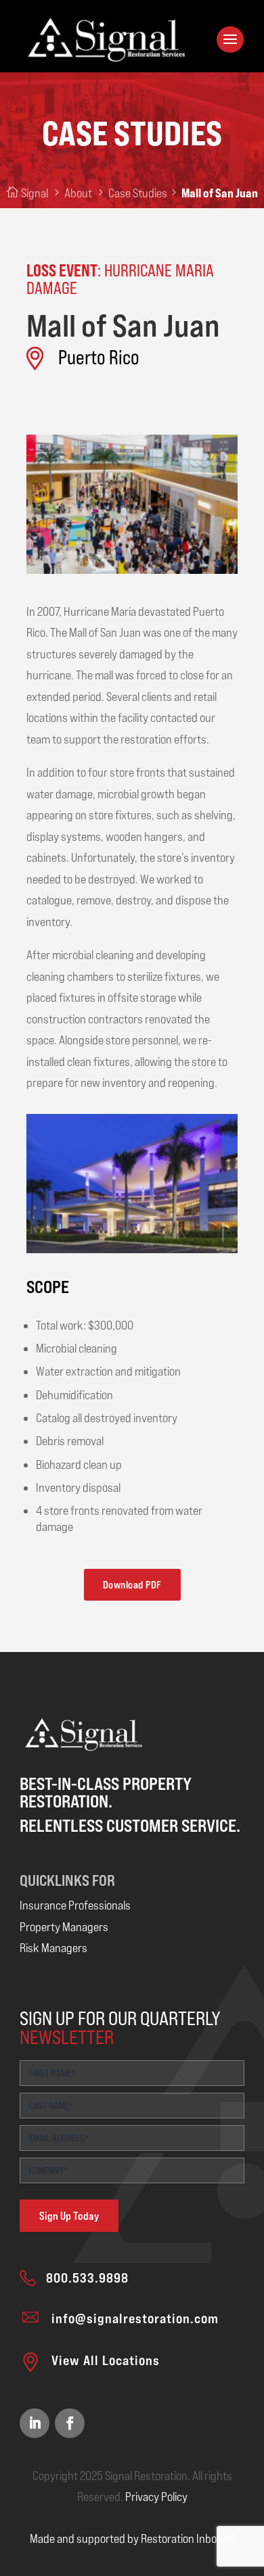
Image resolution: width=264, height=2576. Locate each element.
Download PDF (132, 1585)
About (78, 193)
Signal (35, 193)
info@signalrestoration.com (135, 2318)
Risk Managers (53, 1948)
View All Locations (106, 2360)
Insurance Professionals (75, 1905)
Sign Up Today (69, 2216)
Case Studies (138, 193)
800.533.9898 (87, 2278)
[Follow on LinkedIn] (35, 2423)
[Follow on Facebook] (70, 2423)
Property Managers (64, 1927)
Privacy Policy (156, 2497)
